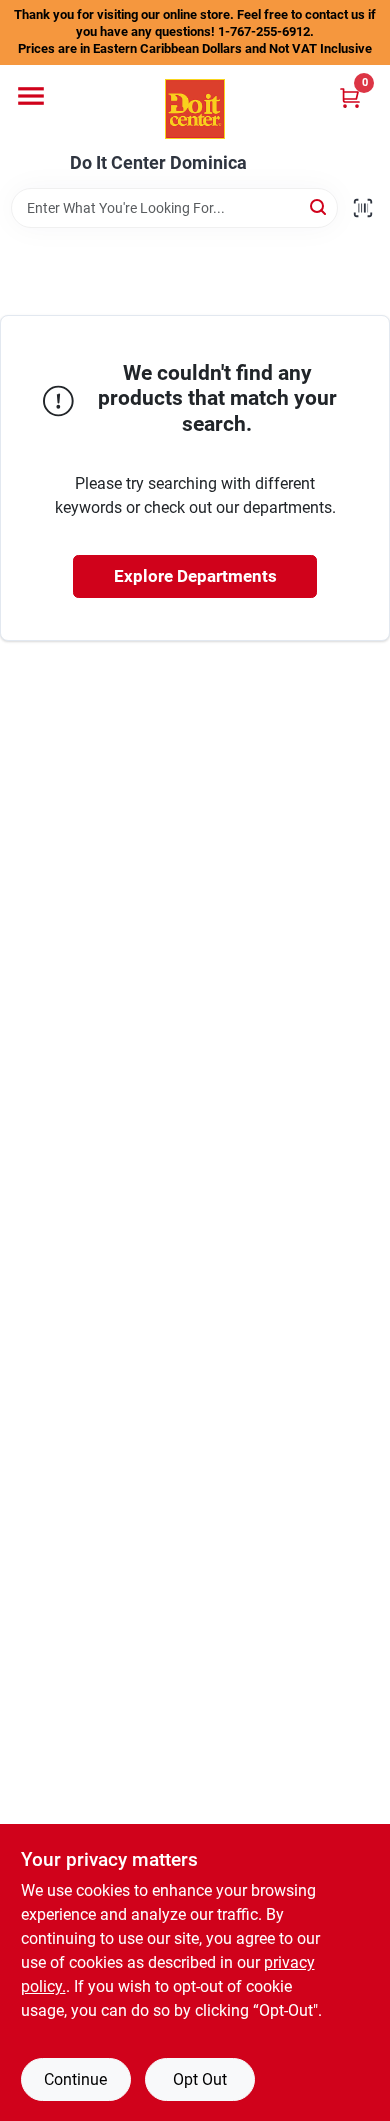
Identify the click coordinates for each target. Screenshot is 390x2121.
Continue (75, 2079)
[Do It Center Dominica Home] (195, 109)
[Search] (319, 206)
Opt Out (200, 2079)
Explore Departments (195, 576)
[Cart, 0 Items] (350, 97)
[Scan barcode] (363, 208)
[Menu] (31, 96)
